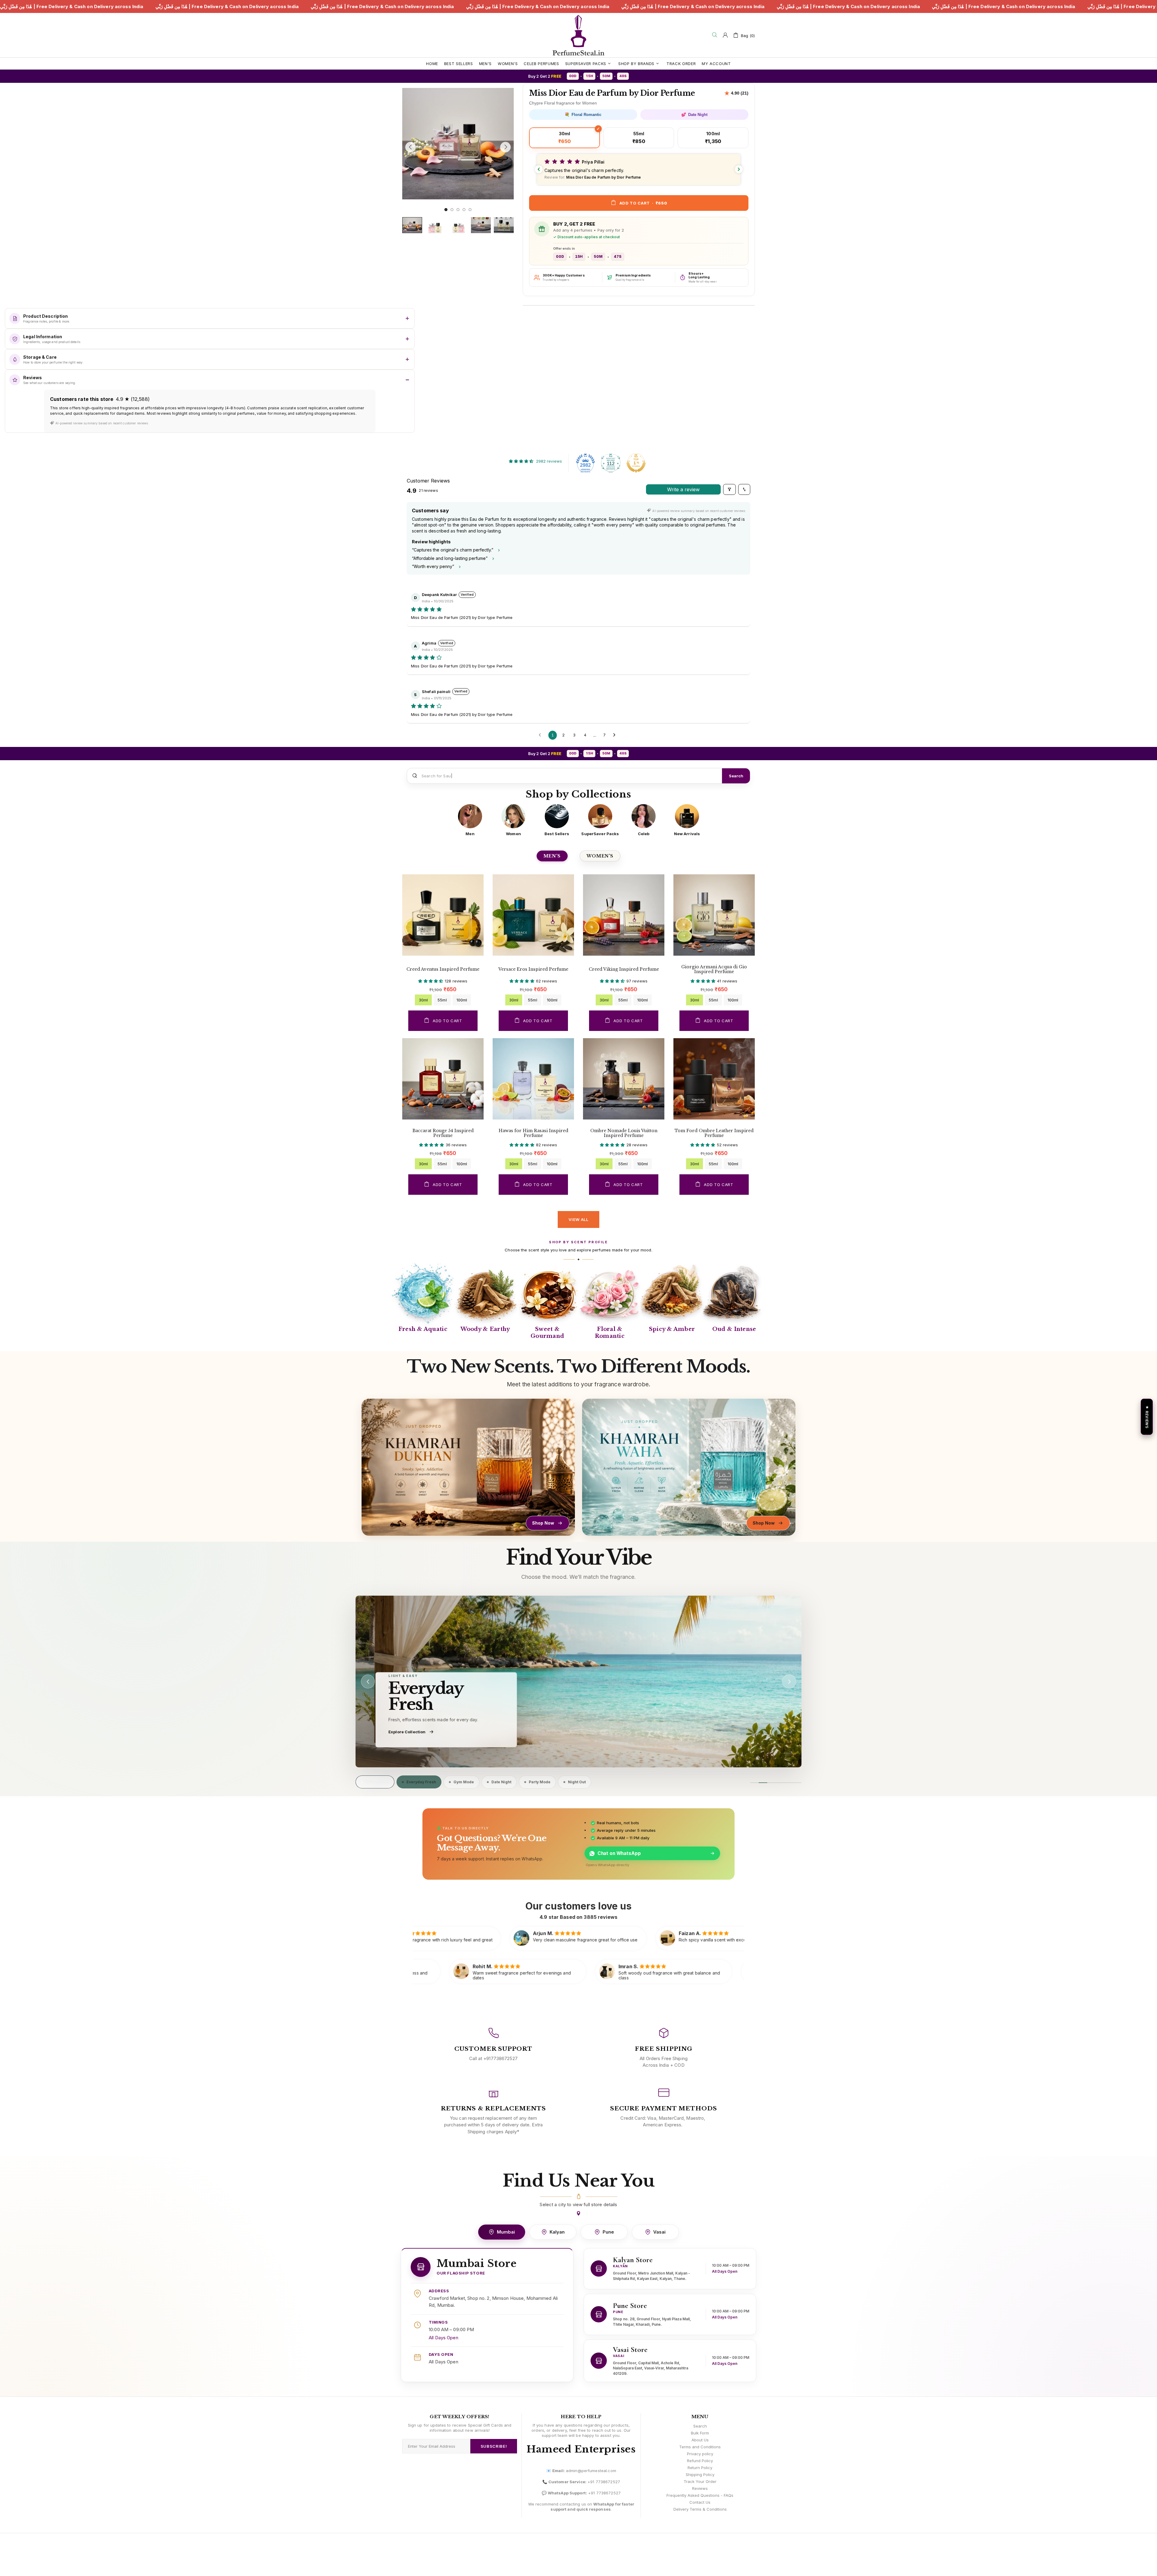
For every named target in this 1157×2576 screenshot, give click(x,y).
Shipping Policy (700, 2475)
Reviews (700, 2488)
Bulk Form (700, 2433)
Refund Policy (700, 2461)
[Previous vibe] (368, 1681)
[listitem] (470, 820)
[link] (578, 1681)
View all (578, 1219)
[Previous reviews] (539, 169)
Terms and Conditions (700, 2447)
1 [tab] (446, 210)
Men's (552, 856)
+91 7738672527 (604, 2482)
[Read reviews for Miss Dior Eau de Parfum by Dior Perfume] (736, 93)
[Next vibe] (789, 1681)
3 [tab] (458, 210)
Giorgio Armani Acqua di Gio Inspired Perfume (714, 969)
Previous (404, 87)
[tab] (375, 1782)
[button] (639, 169)
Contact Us (700, 2502)
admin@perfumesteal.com (591, 2471)
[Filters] (729, 489)
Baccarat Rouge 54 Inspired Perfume (443, 1133)
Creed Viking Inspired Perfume (624, 969)
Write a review (683, 489)
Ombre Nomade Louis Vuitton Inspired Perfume (624, 1133)
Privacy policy (700, 2454)
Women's (600, 856)
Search (736, 776)
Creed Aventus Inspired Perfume (443, 969)
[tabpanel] (458, 144)
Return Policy (700, 2468)
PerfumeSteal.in (578, 35)
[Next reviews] (739, 169)
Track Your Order (700, 2481)
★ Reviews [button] (1147, 1417)
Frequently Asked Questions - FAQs (700, 2495)
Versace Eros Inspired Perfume (533, 969)
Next (404, 203)
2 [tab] (452, 210)
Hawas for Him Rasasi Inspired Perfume (533, 1133)
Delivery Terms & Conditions (700, 2509)
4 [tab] (464, 210)
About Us (700, 2440)
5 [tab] (470, 210)
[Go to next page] (616, 735)
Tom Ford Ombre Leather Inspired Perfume (714, 1133)
